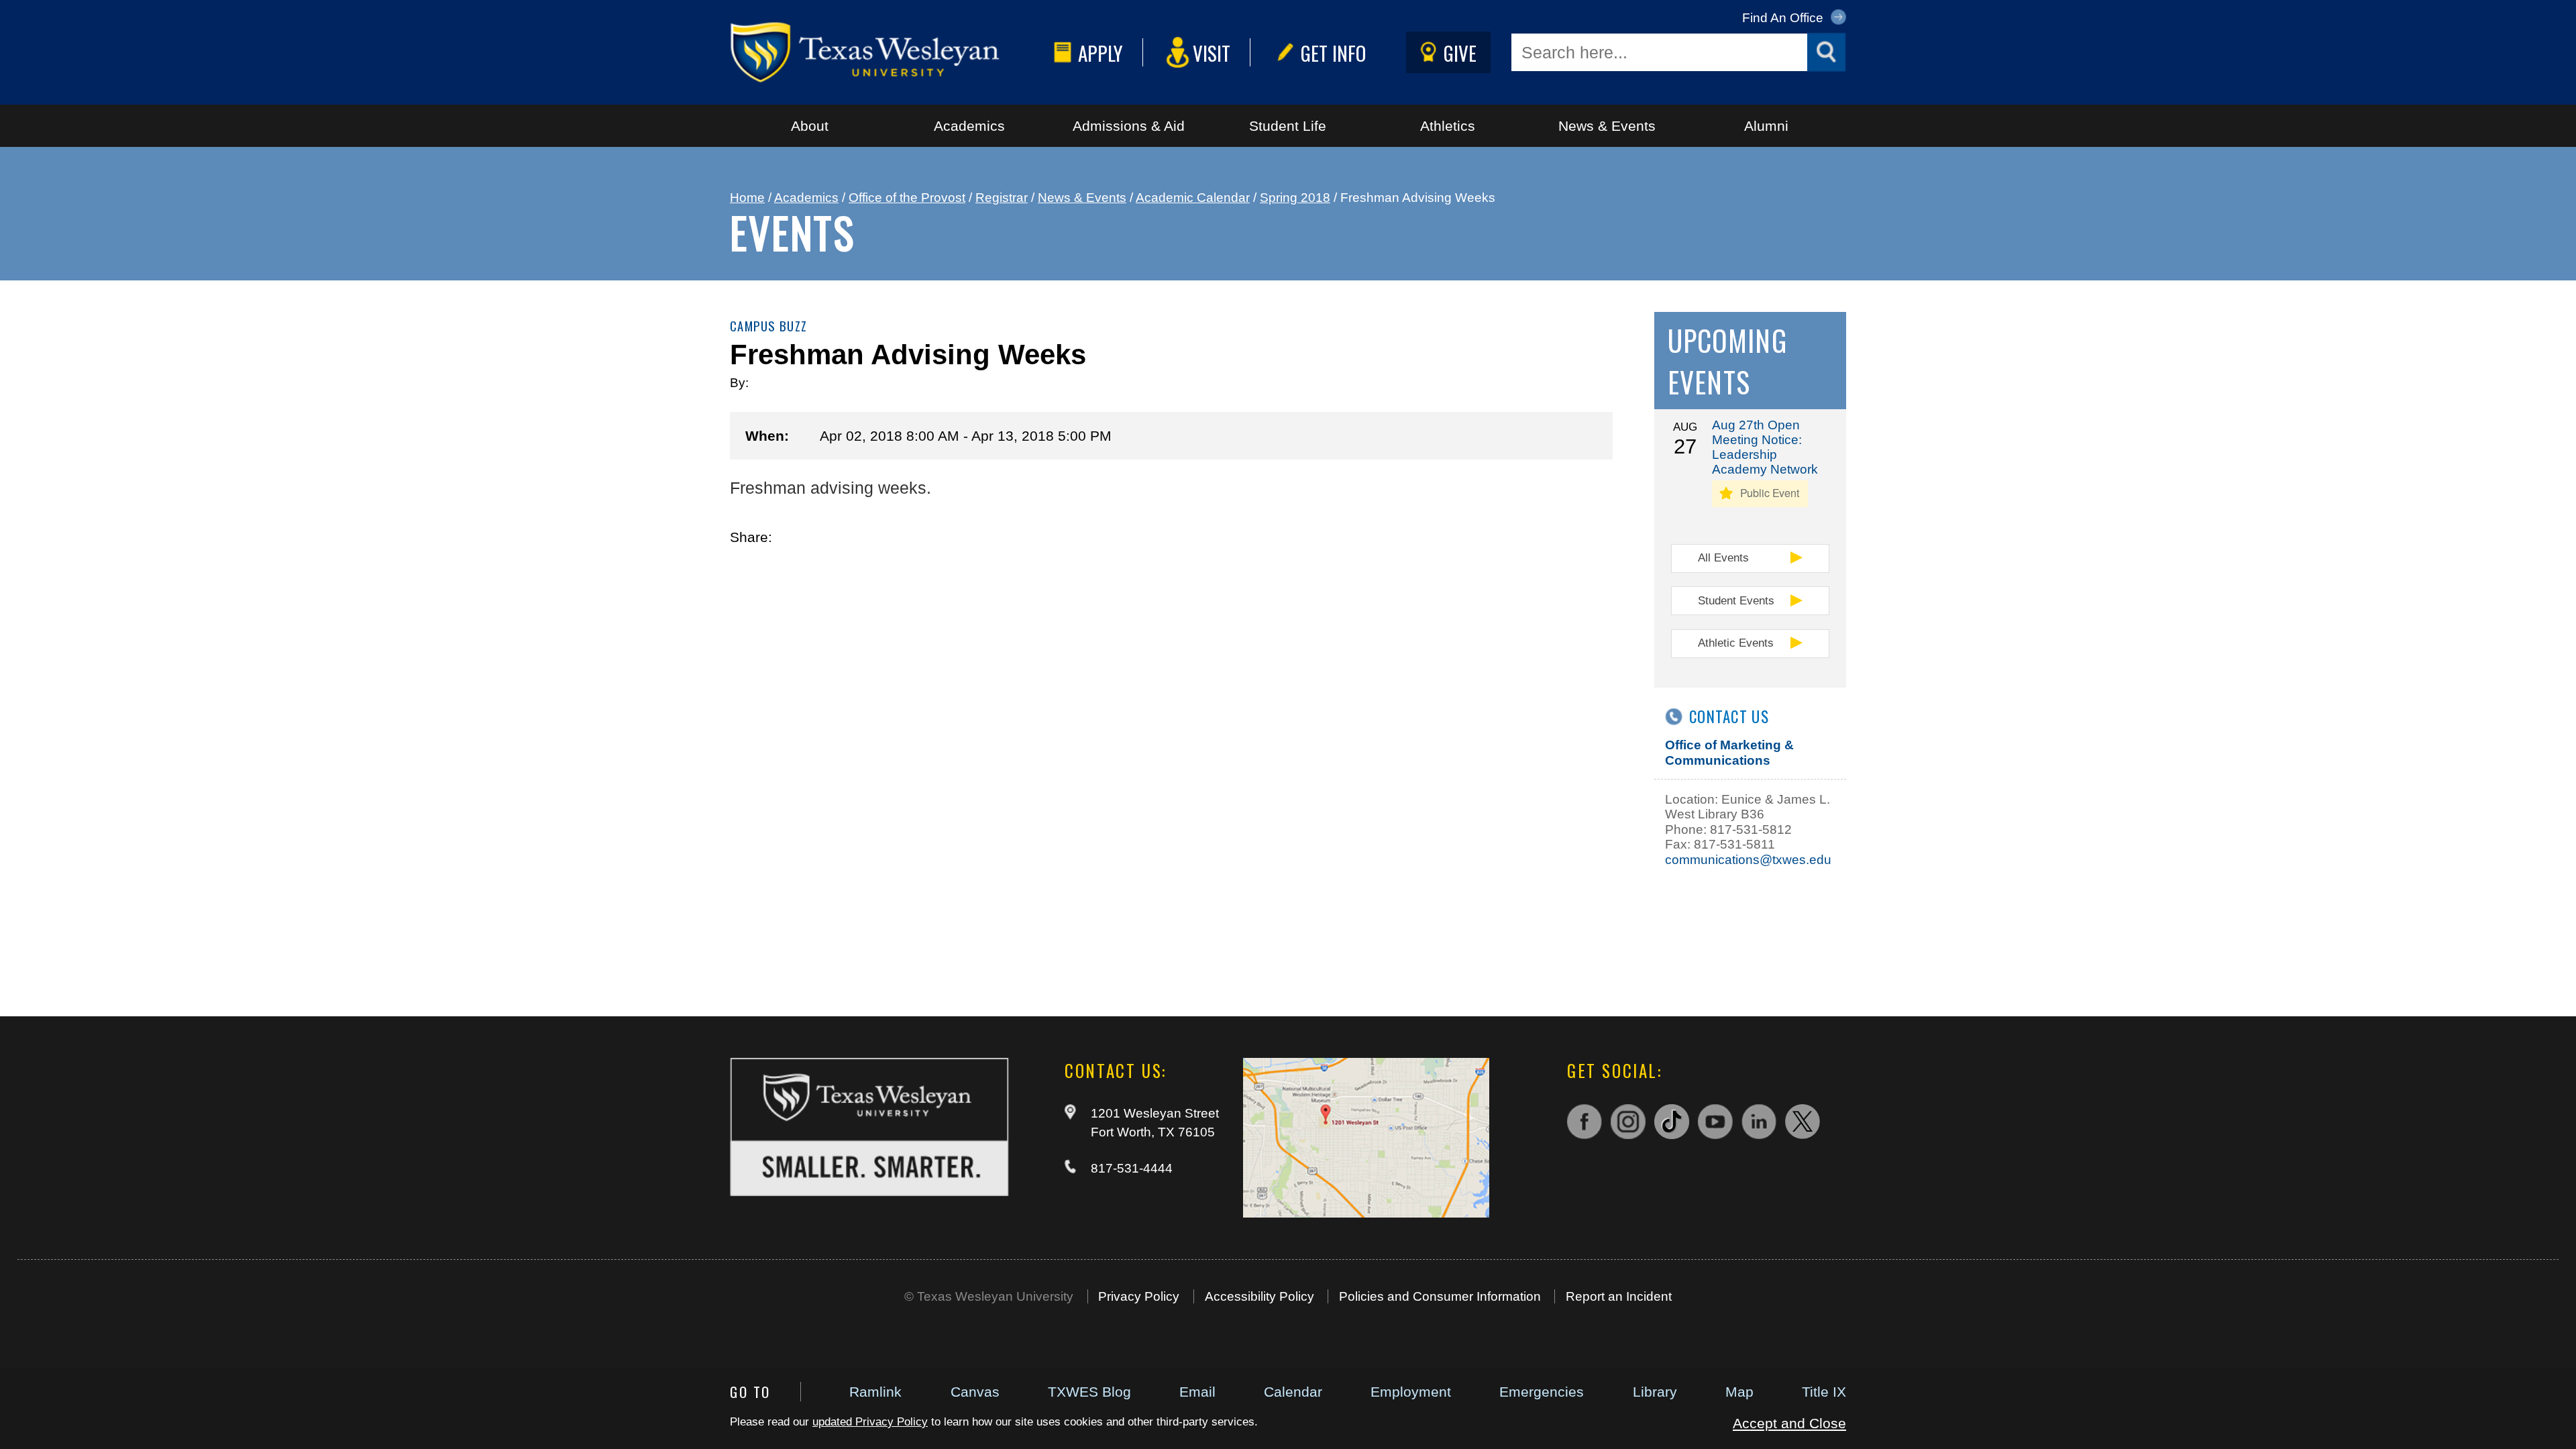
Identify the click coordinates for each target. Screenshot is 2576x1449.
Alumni (1766, 126)
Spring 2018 (1295, 198)
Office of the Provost (907, 198)
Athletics (1448, 126)
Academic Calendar (1193, 198)
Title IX (1824, 1392)
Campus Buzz (768, 326)
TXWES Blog (1089, 1392)
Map (1739, 1392)
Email (1197, 1392)
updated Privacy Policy (870, 1422)
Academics (969, 126)
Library (1655, 1392)
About (810, 126)
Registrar (1002, 198)
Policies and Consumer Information (1440, 1296)
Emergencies (1542, 1392)
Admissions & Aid (1129, 126)
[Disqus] (1171, 763)
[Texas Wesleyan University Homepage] (889, 52)
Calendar (1293, 1392)
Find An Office (1784, 18)
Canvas (975, 1392)
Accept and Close (1789, 1423)
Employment (1411, 1392)
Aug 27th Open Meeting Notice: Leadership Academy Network (1765, 447)
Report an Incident (1619, 1296)
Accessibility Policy (1259, 1296)
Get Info (1333, 53)
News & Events (1607, 126)
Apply (1101, 53)
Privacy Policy (1139, 1296)
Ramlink (875, 1392)
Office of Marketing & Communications (1729, 752)
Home (747, 198)
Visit (1212, 53)
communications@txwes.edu (1748, 860)
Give (1460, 53)
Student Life (1288, 126)
